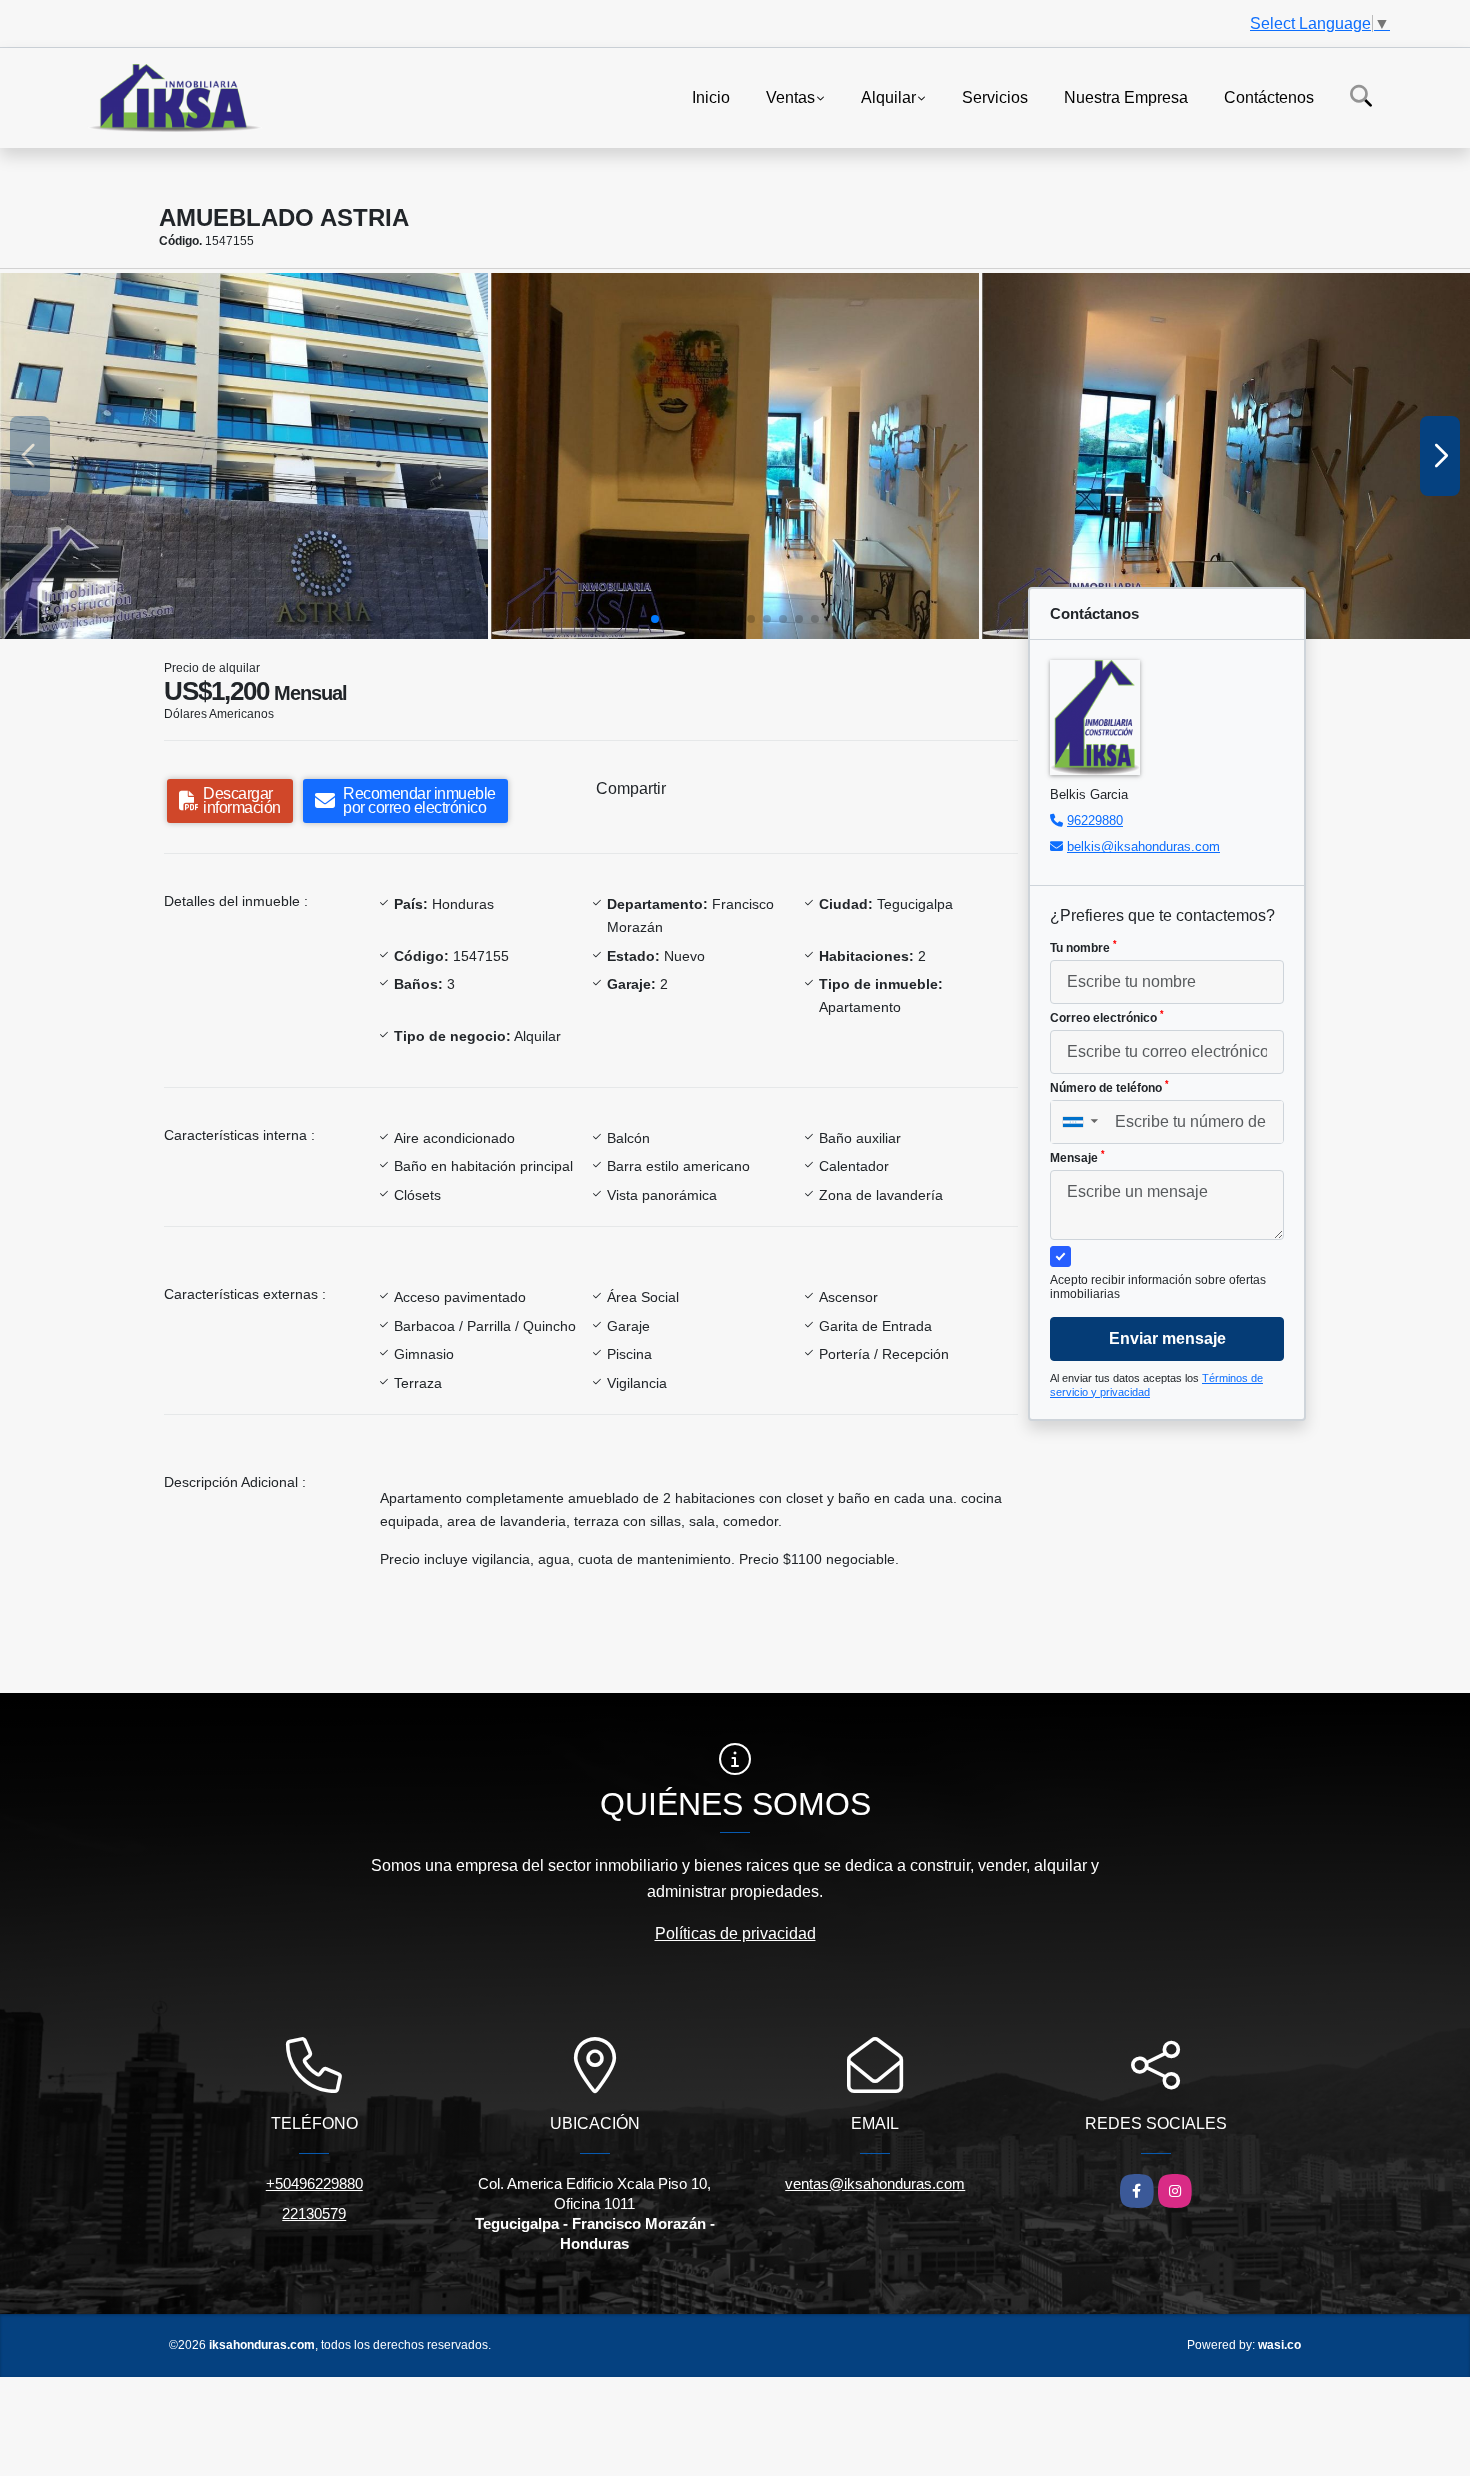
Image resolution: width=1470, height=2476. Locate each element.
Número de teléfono (1109, 1087)
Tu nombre (1083, 947)
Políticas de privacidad (735, 1933)
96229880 (1095, 820)
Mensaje (1077, 1157)
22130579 (314, 2213)
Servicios (995, 96)
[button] (655, 619)
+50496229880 (314, 2183)
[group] (244, 456)
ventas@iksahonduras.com (875, 2183)
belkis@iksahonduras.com (1143, 846)
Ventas (790, 96)
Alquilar (888, 96)
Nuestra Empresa (1126, 96)
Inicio (711, 96)
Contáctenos (1269, 96)
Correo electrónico (1107, 1017)
